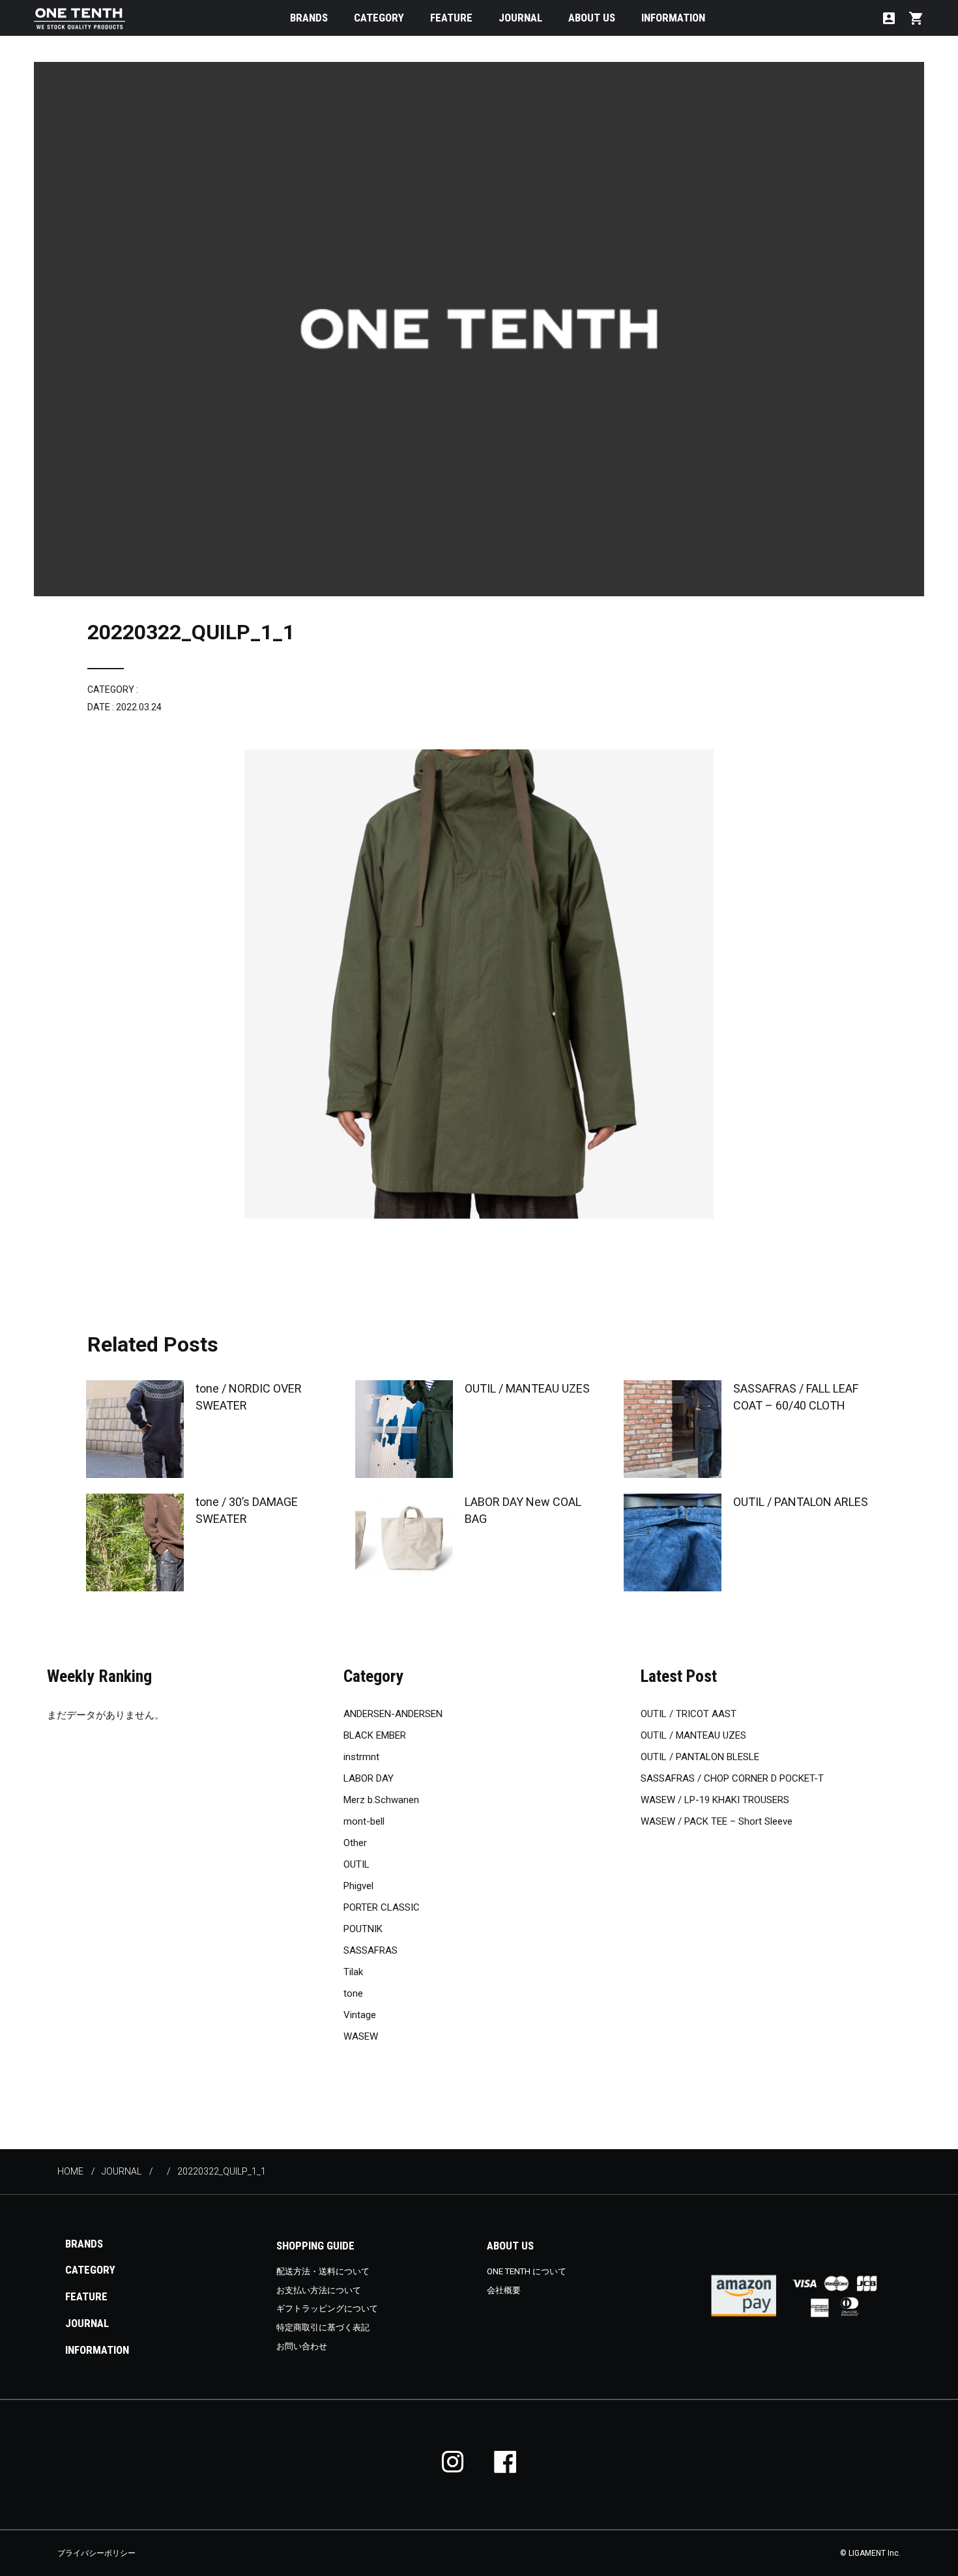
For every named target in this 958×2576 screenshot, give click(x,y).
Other (355, 1843)
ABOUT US (592, 18)
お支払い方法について (319, 2290)
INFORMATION (673, 18)
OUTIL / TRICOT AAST (689, 1714)
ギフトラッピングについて (327, 2308)
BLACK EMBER (375, 1735)
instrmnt (361, 1757)
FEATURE (451, 18)
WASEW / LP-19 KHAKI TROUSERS (715, 1800)
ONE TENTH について (527, 2271)
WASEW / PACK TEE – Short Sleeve (717, 1821)
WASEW (361, 2036)
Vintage (360, 2015)
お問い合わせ (302, 2346)
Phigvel (358, 1886)
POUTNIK (363, 1929)
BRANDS (309, 18)
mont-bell (364, 1821)
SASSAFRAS (370, 1950)
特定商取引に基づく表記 (323, 2327)
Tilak (353, 1972)
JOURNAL (520, 18)
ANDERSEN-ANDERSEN (393, 1714)
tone (353, 1993)
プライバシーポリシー (96, 2553)
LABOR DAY (369, 1778)
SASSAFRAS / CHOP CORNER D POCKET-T (732, 1778)
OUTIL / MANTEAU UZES (527, 1388)
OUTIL (356, 1864)
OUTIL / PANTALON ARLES (801, 1502)
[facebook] (505, 2462)
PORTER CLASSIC (382, 1907)
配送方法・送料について (323, 2271)
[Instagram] (453, 2462)
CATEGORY (379, 18)
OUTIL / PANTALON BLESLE (700, 1757)
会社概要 (504, 2290)
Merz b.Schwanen (381, 1800)
